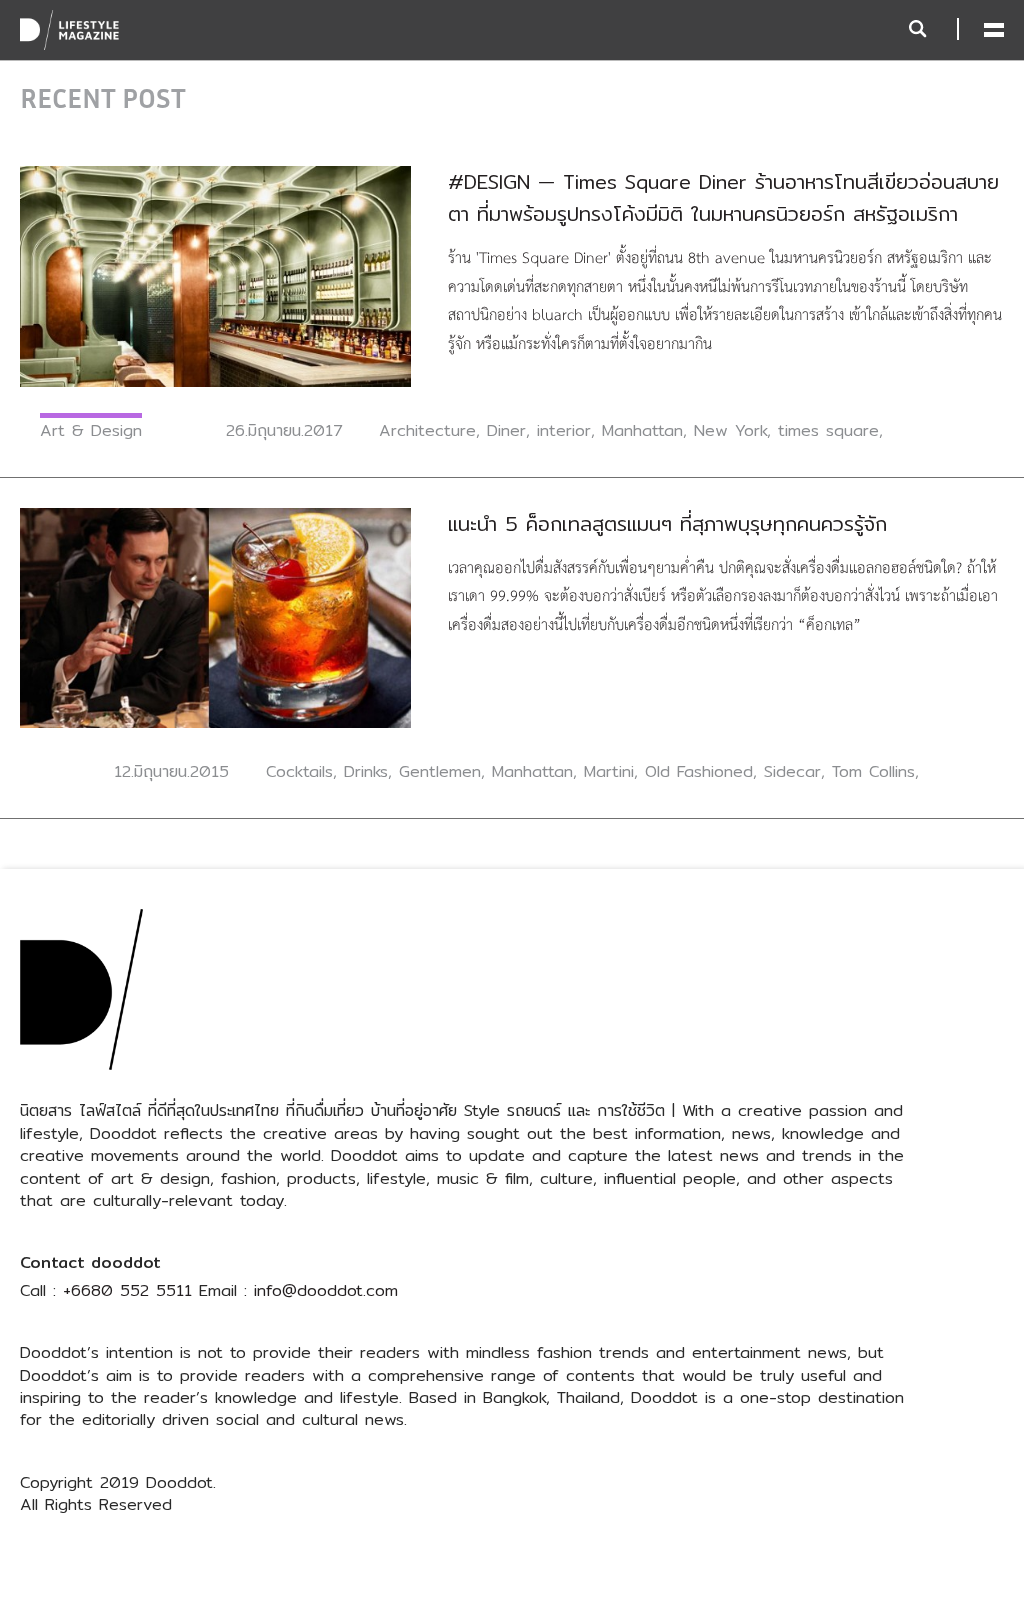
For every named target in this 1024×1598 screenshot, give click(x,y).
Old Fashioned (699, 771)
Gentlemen (440, 771)
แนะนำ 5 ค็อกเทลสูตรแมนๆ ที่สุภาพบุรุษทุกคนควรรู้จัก (667, 523)
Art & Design (91, 430)
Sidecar (792, 771)
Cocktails (299, 771)
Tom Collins (873, 771)
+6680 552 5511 (127, 1290)
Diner (506, 430)
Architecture (427, 430)
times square (828, 430)
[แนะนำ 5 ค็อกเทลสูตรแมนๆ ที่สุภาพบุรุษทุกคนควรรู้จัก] (215, 616)
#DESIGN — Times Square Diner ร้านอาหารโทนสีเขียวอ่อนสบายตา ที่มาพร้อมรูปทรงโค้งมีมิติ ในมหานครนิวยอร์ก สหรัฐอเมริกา (723, 197)
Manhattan (642, 430)
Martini (609, 771)
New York (730, 430)
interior (564, 430)
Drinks (366, 771)
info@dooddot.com (326, 1290)
